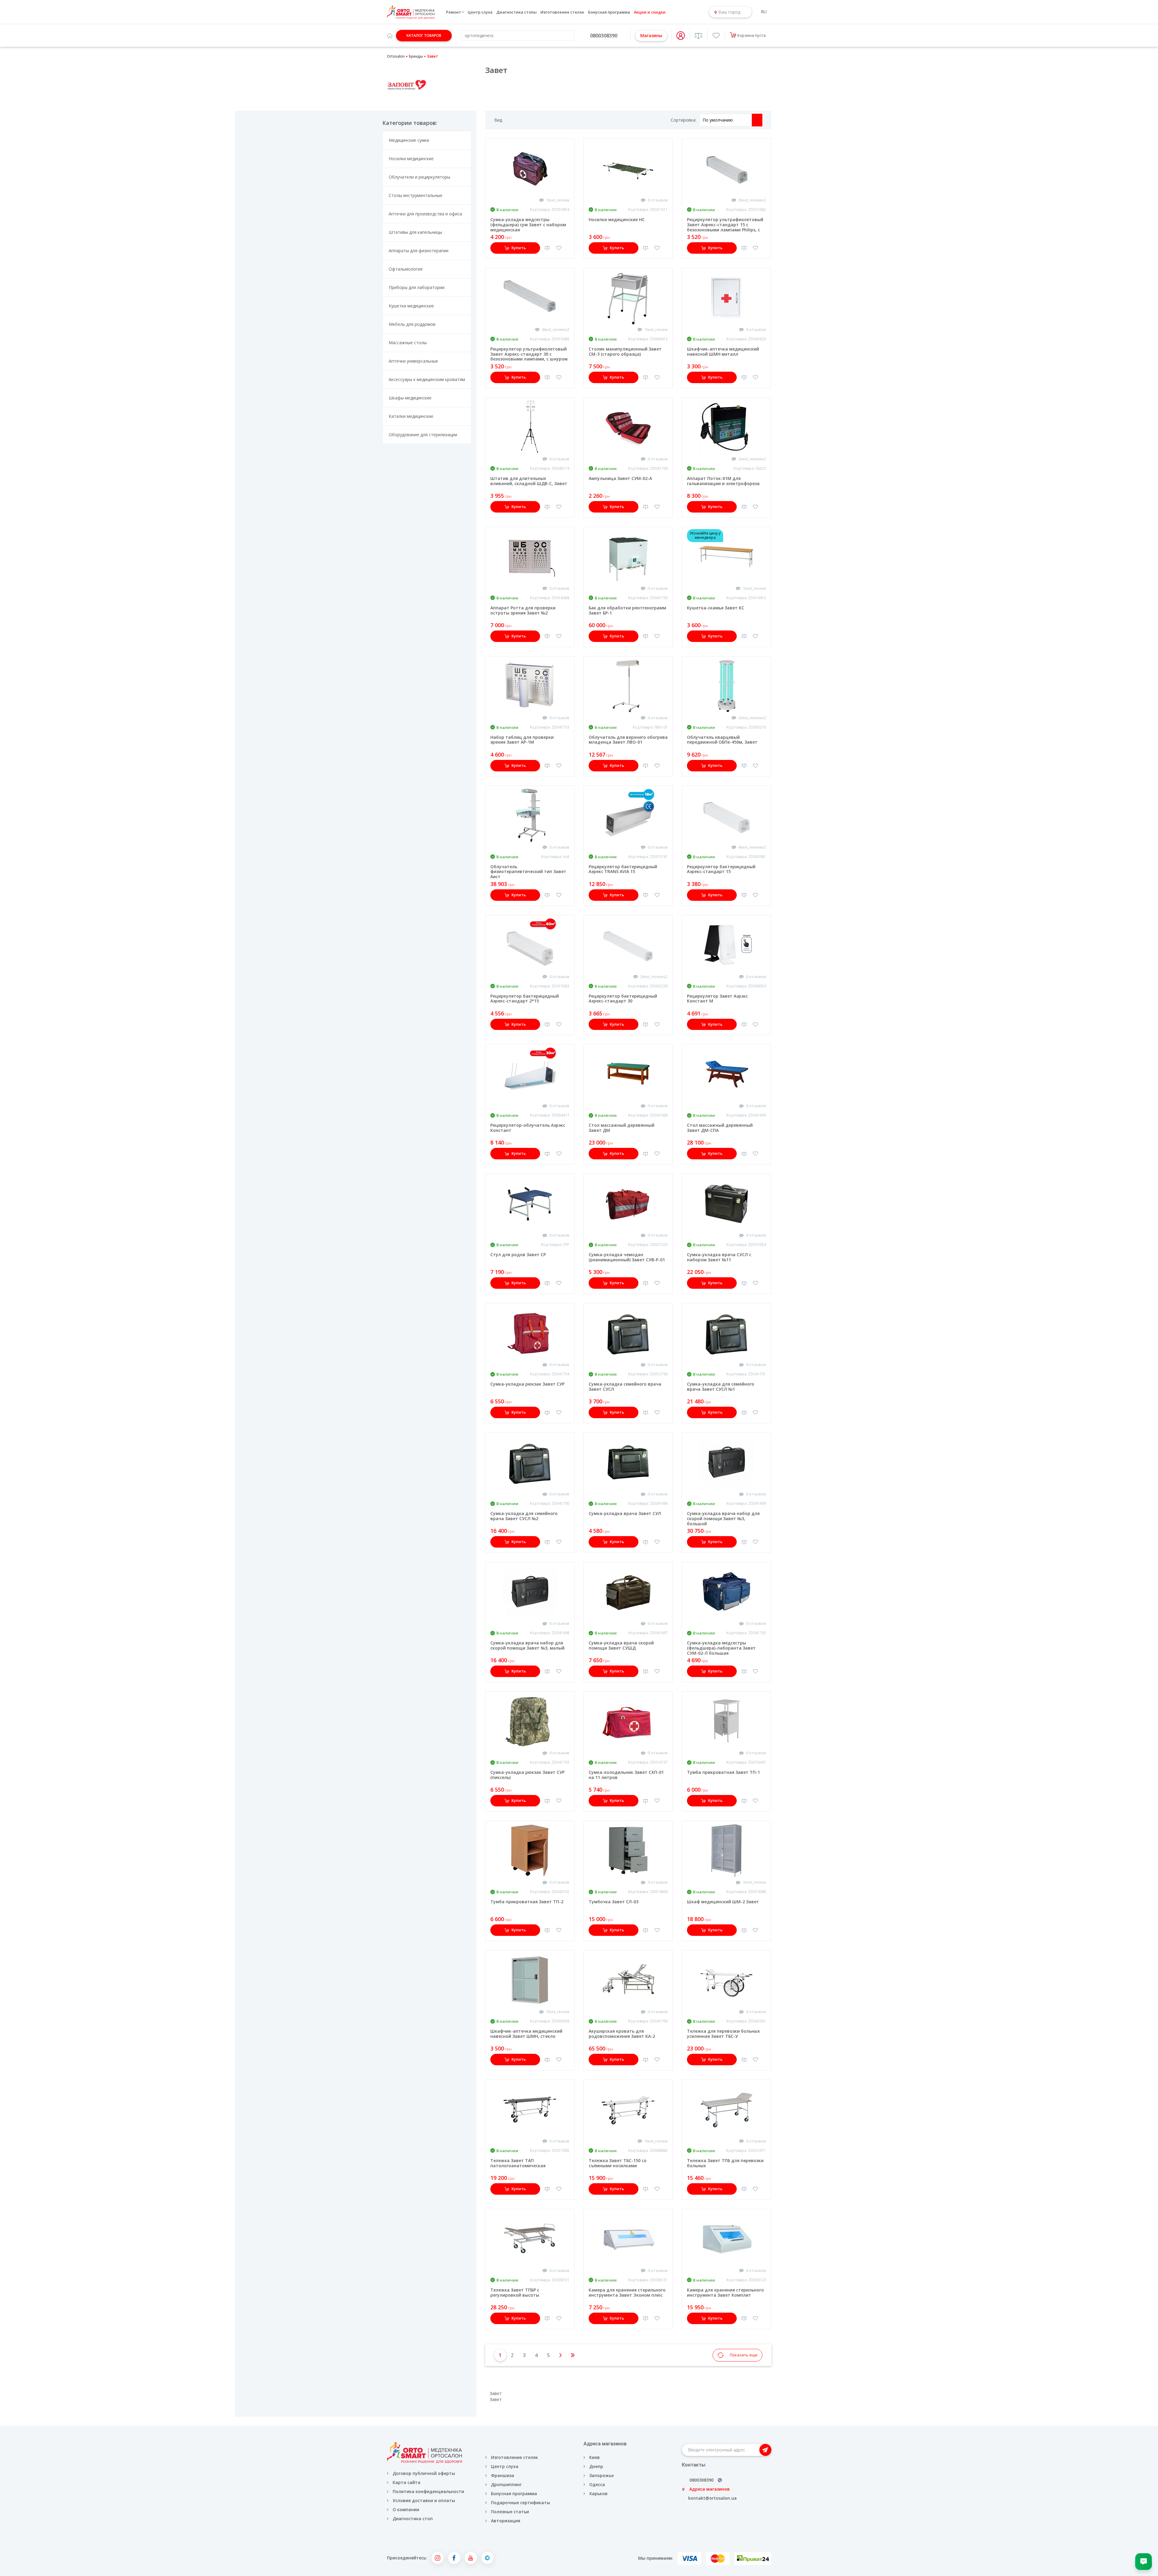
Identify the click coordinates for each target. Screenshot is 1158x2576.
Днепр (596, 2466)
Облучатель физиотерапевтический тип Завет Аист (528, 872)
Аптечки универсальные (413, 361)
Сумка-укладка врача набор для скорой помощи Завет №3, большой (723, 1518)
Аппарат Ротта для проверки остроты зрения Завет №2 (523, 610)
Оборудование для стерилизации (423, 435)
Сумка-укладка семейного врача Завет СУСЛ (625, 1386)
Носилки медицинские (411, 159)
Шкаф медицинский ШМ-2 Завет (723, 1902)
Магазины (651, 35)
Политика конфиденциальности (428, 2491)
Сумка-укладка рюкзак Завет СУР (527, 1384)
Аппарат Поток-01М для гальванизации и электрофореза (723, 481)
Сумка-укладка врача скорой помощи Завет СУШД (621, 1645)
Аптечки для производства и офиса (425, 214)
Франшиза (503, 2475)
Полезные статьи (510, 2512)
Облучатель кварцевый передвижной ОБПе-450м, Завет (722, 740)
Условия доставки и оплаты (424, 2500)
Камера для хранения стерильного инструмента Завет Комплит (725, 2292)
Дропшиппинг (506, 2484)
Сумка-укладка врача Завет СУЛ (625, 1513)
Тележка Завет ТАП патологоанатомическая (518, 2163)
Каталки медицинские (411, 416)
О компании (406, 2509)
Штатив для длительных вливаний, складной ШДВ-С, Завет (529, 481)
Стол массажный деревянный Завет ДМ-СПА (720, 1128)
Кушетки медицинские (411, 306)
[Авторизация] (681, 36)
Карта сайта (407, 2482)
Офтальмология (406, 269)
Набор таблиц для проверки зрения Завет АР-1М (522, 740)
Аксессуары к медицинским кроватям (427, 379)
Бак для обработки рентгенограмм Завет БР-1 (627, 610)
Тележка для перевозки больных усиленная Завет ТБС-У (723, 2034)
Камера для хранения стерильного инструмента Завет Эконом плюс (627, 2292)
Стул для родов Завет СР (518, 1255)
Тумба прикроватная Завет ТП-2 (527, 1902)
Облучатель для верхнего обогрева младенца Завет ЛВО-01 (628, 740)
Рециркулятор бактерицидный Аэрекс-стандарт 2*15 (525, 999)
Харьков (598, 2493)
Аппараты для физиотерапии (419, 251)
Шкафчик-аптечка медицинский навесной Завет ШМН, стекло (526, 2034)
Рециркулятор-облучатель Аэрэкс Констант (528, 1128)
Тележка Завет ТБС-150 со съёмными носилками (618, 2163)
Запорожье (601, 2475)
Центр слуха (480, 12)
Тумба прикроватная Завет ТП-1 (723, 1772)
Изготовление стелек (562, 12)
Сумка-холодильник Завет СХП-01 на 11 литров (626, 1775)
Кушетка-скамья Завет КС (716, 608)
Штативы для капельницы (415, 232)
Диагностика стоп (413, 2519)
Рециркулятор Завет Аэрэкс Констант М (717, 999)
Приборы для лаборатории (417, 287)
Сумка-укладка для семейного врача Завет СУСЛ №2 (524, 1516)
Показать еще (744, 2355)
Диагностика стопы (517, 12)
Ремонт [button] (454, 12)
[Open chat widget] (1144, 2562)
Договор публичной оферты (424, 2473)
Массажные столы (408, 343)
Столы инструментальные (416, 195)
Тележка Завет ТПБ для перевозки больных (725, 2163)
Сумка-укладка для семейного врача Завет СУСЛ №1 (721, 1386)
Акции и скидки (650, 12)
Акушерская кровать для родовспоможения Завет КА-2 (622, 2034)
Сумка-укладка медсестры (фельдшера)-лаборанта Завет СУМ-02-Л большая (721, 1648)
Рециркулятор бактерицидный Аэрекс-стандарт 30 (623, 999)
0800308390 (604, 36)
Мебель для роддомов (412, 324)
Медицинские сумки (409, 140)
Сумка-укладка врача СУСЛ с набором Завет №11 (719, 1257)
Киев (595, 2457)
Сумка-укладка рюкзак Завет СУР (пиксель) (527, 1775)
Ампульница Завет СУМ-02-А (620, 478)
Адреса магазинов (710, 2489)
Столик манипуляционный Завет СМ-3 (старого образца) (625, 351)
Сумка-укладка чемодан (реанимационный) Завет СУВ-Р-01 (627, 1257)
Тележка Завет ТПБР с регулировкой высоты (515, 2292)
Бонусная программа (609, 12)
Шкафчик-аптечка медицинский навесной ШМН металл (723, 351)
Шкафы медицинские (410, 398)
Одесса (597, 2484)
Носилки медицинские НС (617, 219)
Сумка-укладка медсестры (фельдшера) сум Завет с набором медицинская (528, 225)
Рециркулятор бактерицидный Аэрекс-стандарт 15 (721, 869)
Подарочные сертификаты (520, 2503)
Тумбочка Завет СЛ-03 (614, 1902)
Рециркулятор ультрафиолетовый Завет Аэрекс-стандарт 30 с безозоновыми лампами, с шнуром (529, 354)
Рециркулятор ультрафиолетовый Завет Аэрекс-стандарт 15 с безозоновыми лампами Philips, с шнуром (725, 227)
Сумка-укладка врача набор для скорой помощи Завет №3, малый (527, 1645)
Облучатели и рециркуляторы (419, 177)
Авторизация (505, 2521)
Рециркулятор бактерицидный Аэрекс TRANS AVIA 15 (623, 869)
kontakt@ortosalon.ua (712, 2498)
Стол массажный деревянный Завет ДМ (622, 1128)
